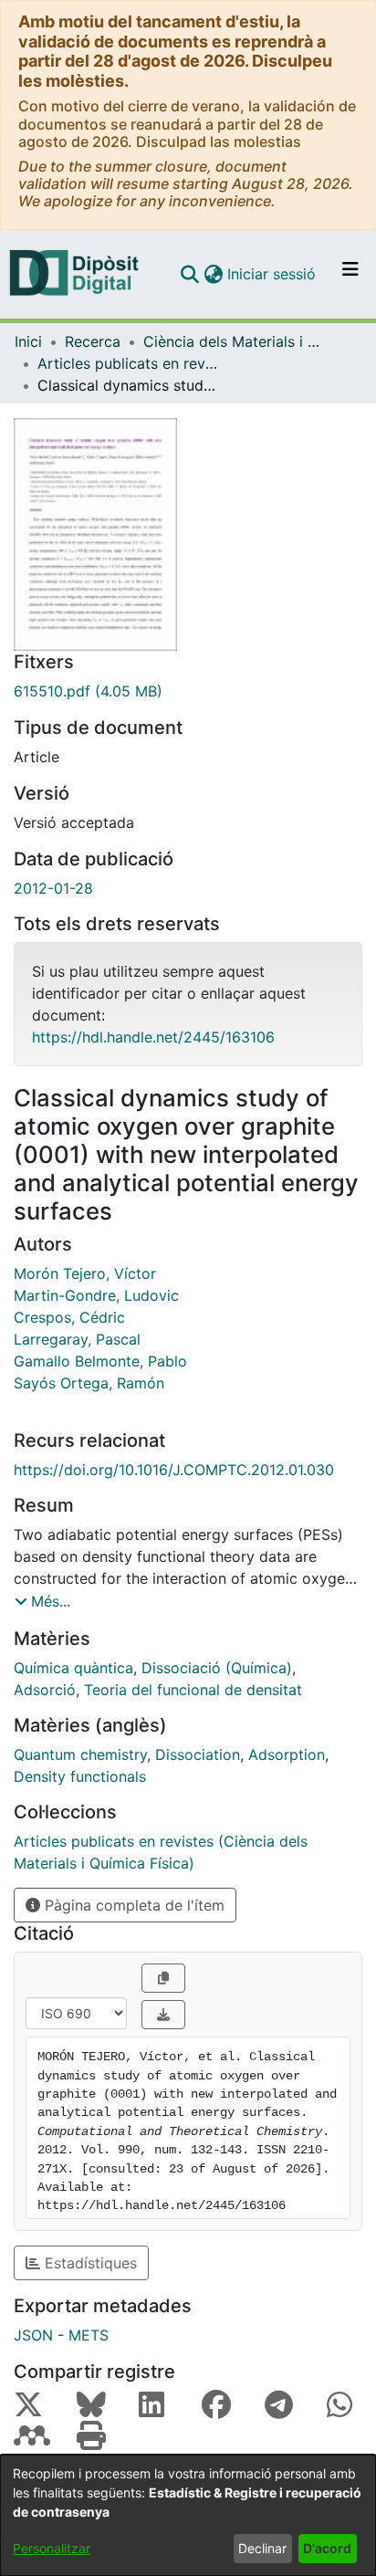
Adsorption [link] (287, 1754)
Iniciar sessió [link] (272, 274)
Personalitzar (52, 2548)
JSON (33, 2335)
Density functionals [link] (80, 1776)
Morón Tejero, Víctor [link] (85, 1273)
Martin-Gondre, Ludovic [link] (96, 1295)
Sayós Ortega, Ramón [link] (89, 1383)
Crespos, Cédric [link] (69, 1317)
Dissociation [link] (198, 1754)
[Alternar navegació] (350, 274)
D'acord (327, 2548)
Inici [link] (28, 341)
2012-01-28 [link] (53, 888)
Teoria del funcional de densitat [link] (193, 1690)
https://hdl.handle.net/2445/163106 (153, 1037)
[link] (188, 691)
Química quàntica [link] (73, 1668)
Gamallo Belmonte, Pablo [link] (100, 1361)
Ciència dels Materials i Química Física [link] (235, 341)
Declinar (262, 2548)
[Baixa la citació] (163, 2015)
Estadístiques (89, 2263)
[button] (189, 274)
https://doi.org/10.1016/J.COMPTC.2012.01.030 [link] (174, 1470)
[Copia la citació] (163, 1978)
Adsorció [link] (45, 1690)
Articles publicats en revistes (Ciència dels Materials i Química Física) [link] (129, 363)
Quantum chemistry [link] (80, 1754)
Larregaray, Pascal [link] (77, 1339)
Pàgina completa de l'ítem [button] (132, 1905)
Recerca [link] (93, 341)
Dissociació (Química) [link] (217, 1668)
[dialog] (188, 2515)
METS (89, 2335)
